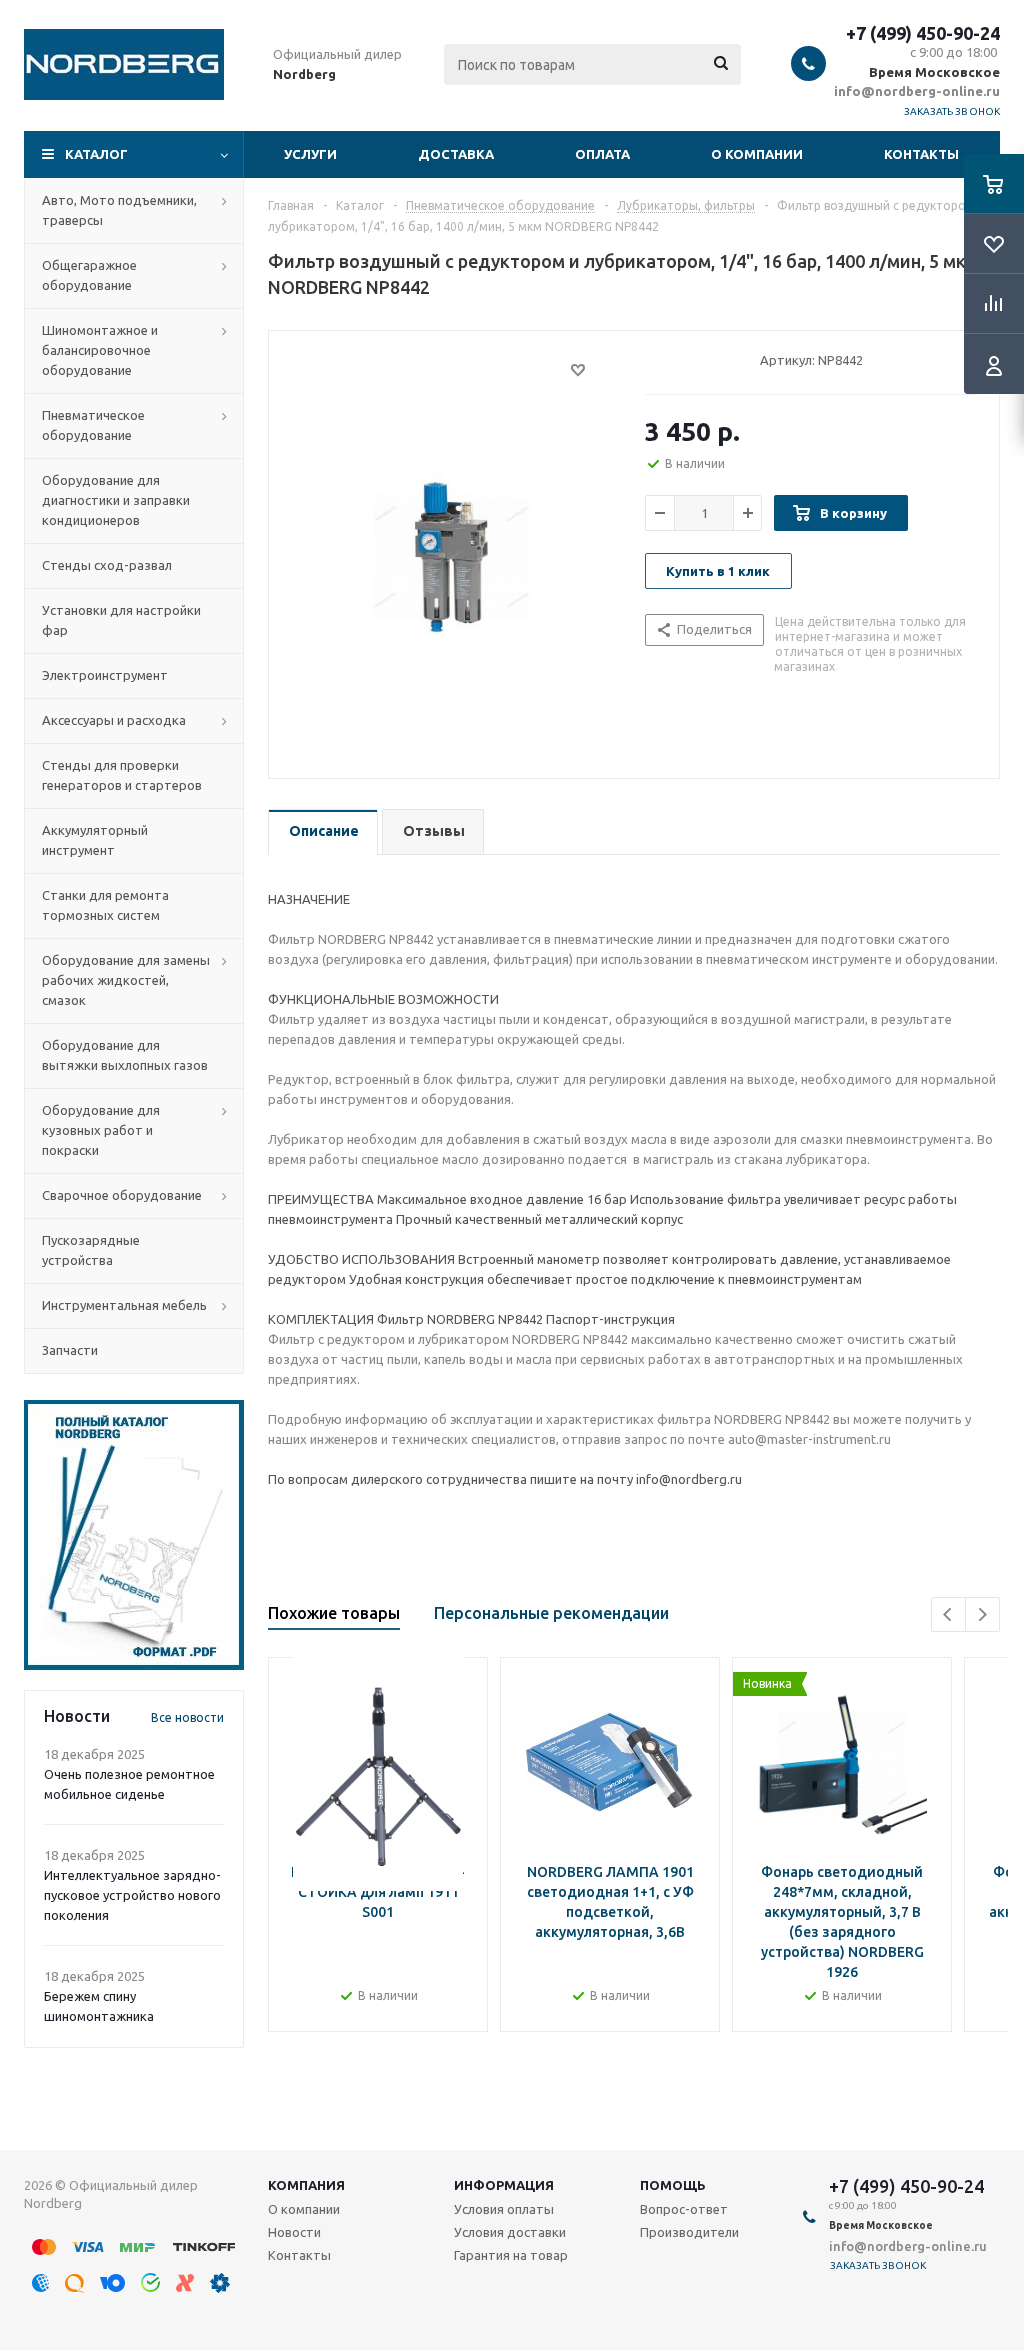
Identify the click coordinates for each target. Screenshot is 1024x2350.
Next (982, 1614)
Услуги (310, 154)
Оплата (602, 154)
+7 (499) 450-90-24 (923, 33)
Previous (948, 1614)
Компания (306, 2185)
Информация (504, 2185)
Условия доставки (510, 2232)
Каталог (96, 154)
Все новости (187, 1717)
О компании (757, 154)
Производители (689, 2232)
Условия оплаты (504, 2209)
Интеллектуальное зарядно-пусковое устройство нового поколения (132, 1895)
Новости (294, 2232)
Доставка (456, 154)
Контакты (921, 154)
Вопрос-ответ (684, 2209)
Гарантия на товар (511, 2255)
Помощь (673, 2185)
